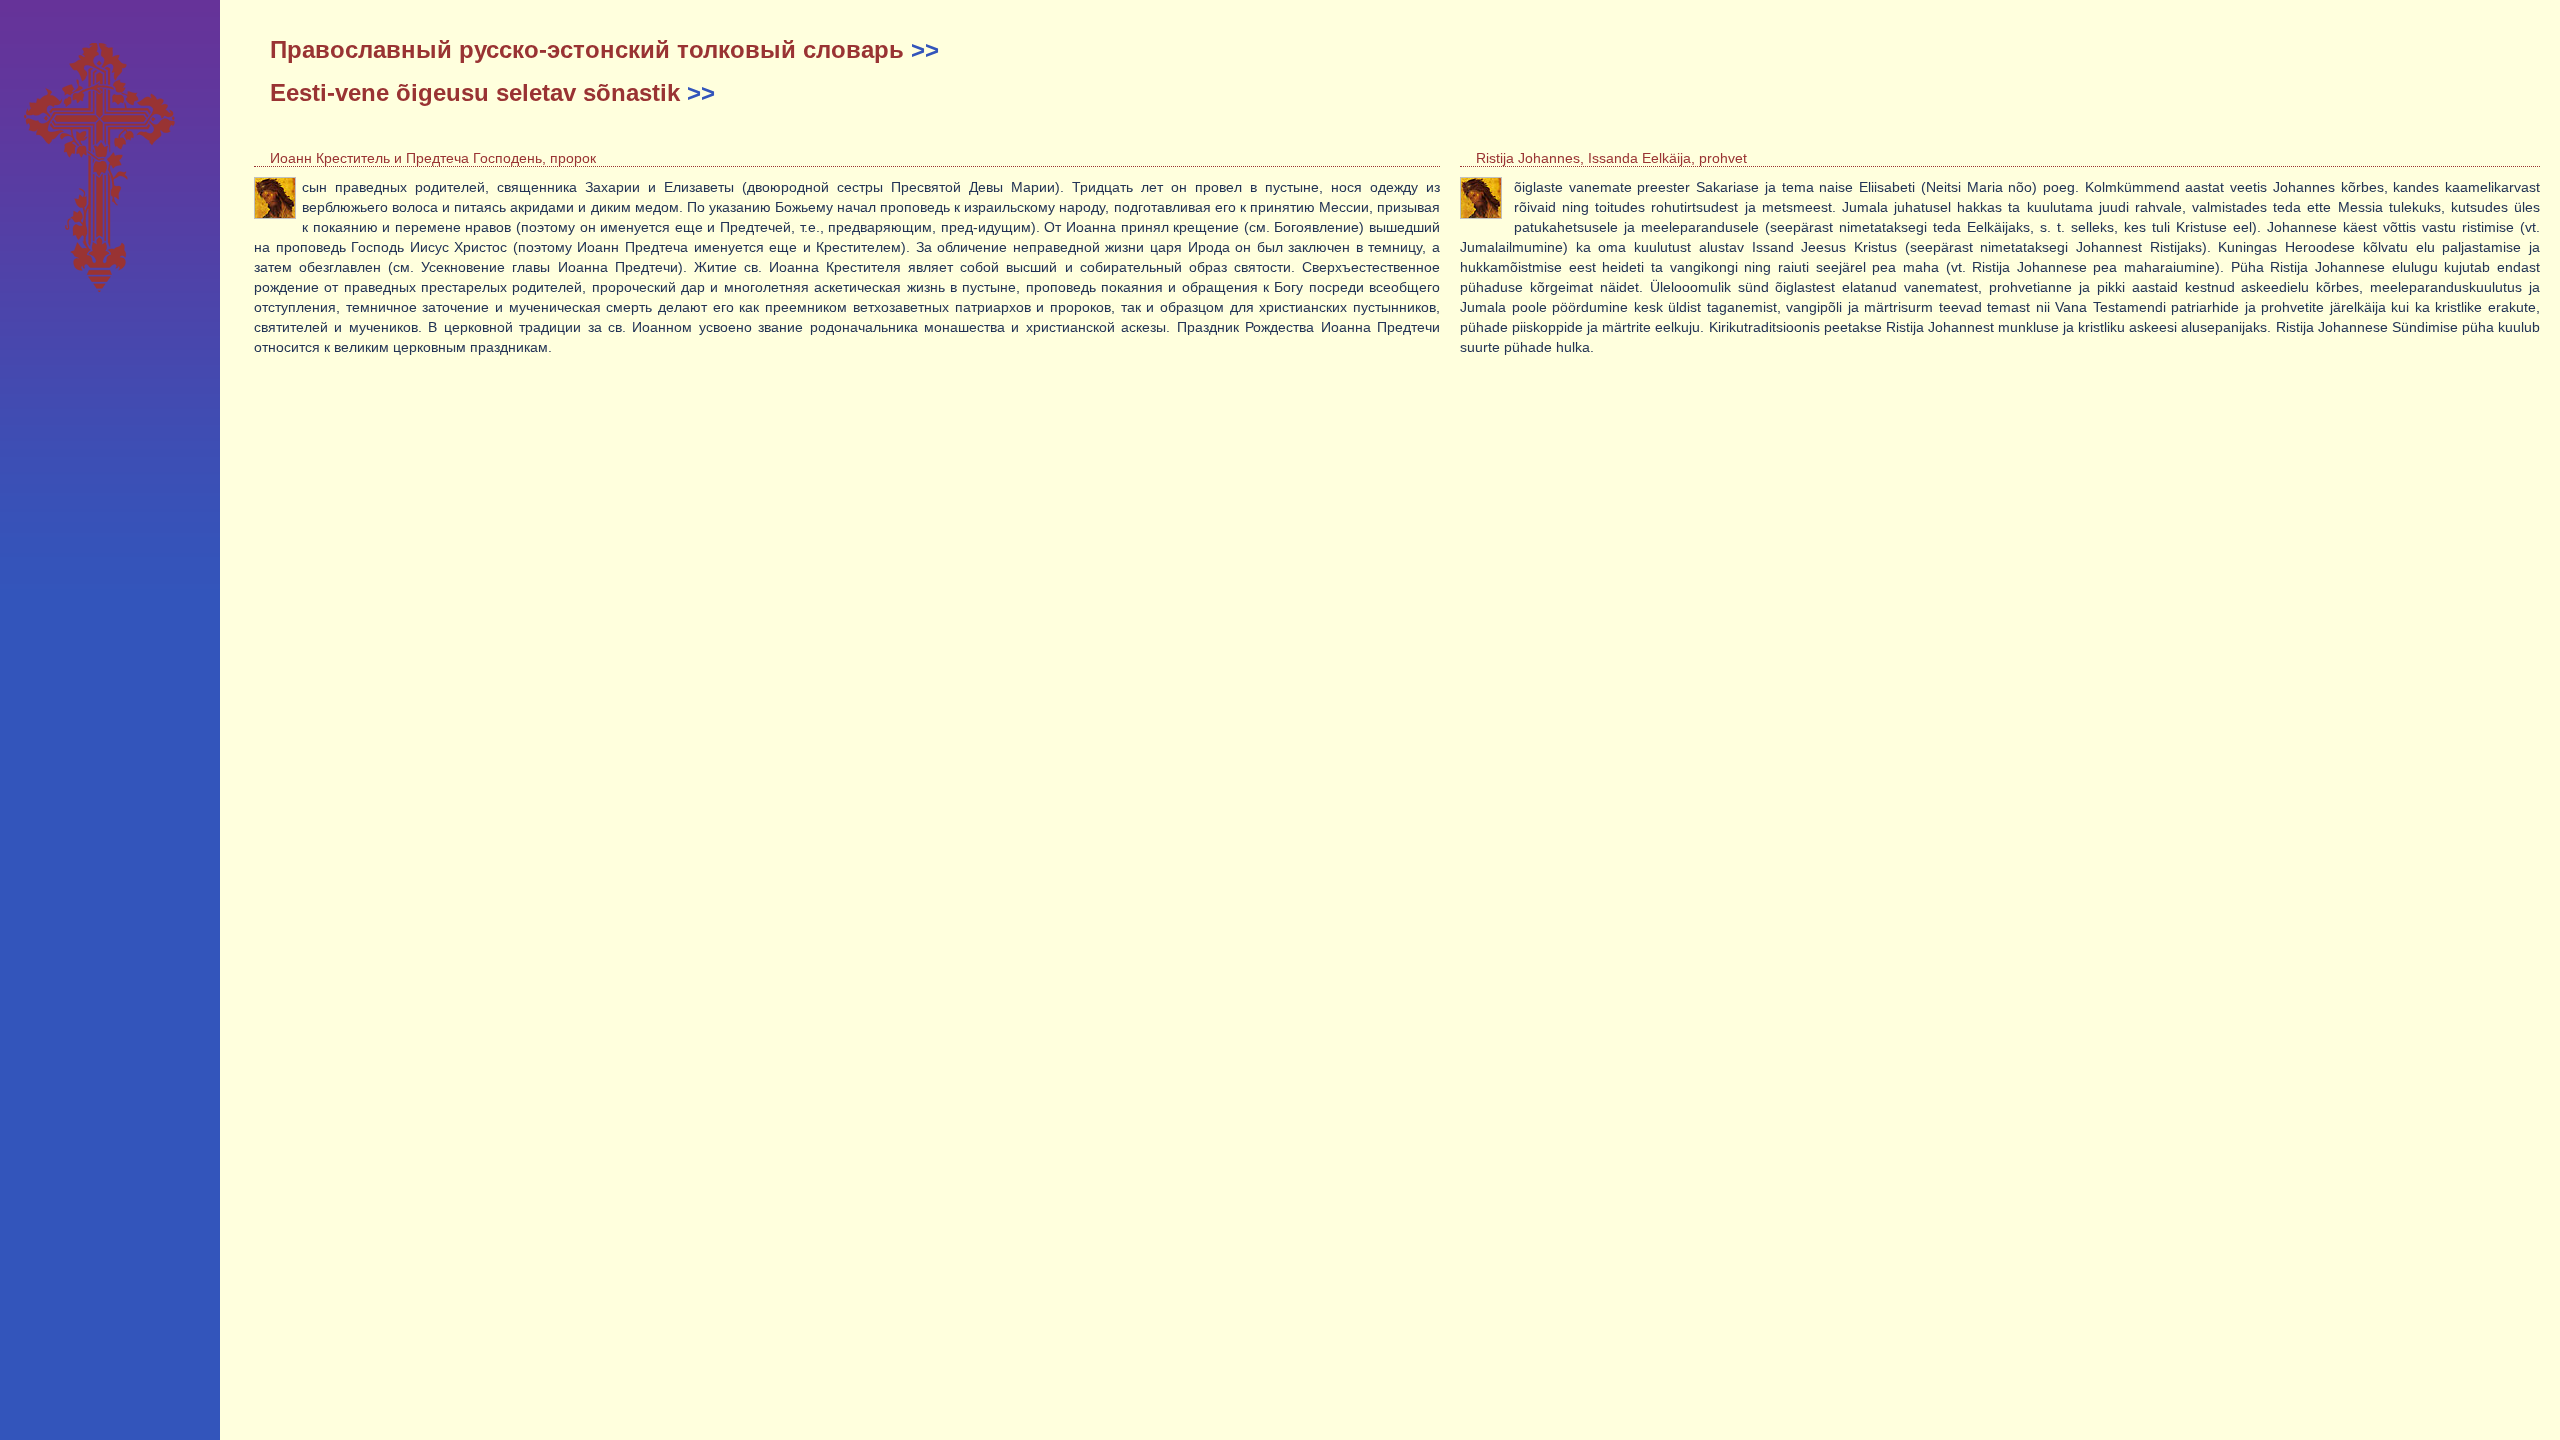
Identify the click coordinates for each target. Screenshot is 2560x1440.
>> (925, 49)
